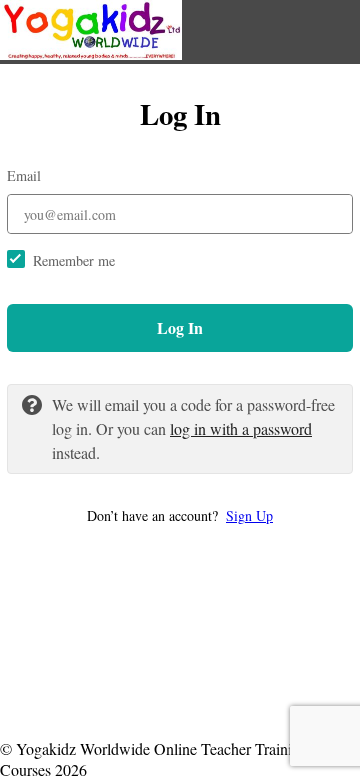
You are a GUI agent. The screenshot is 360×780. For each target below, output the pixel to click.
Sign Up (249, 515)
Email (24, 175)
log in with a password (241, 428)
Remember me (74, 260)
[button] (180, 515)
